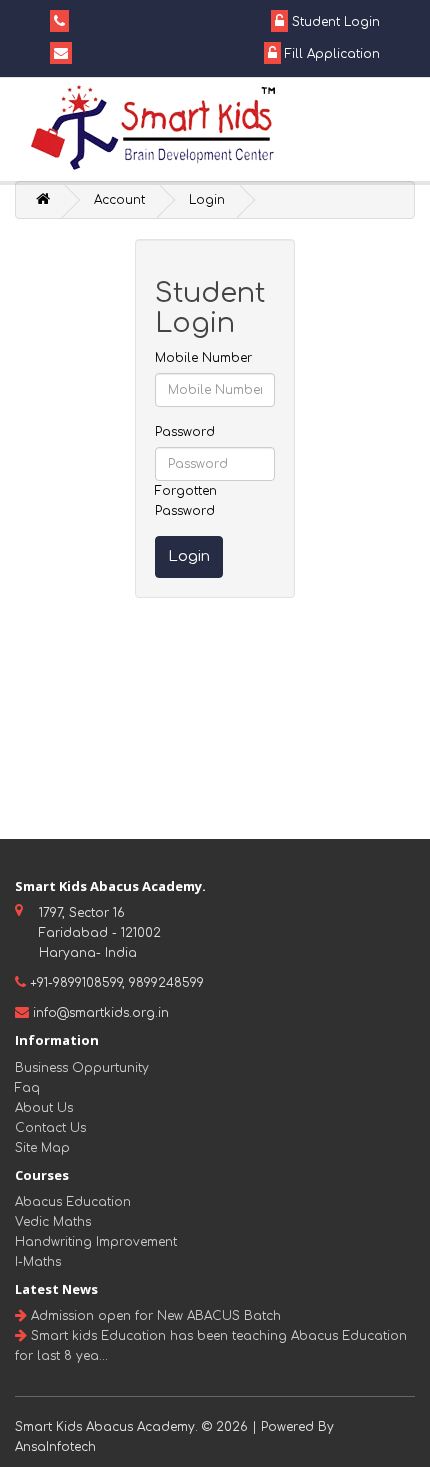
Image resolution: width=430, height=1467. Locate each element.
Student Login (334, 22)
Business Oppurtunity (82, 1068)
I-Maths (38, 1262)
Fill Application (330, 54)
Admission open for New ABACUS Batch (154, 1316)
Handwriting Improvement (96, 1242)
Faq (27, 1088)
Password (185, 432)
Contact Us (50, 1128)
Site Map (42, 1148)
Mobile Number (203, 358)
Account (119, 200)
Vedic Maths (53, 1222)
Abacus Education (73, 1202)
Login (207, 200)
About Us (44, 1108)
